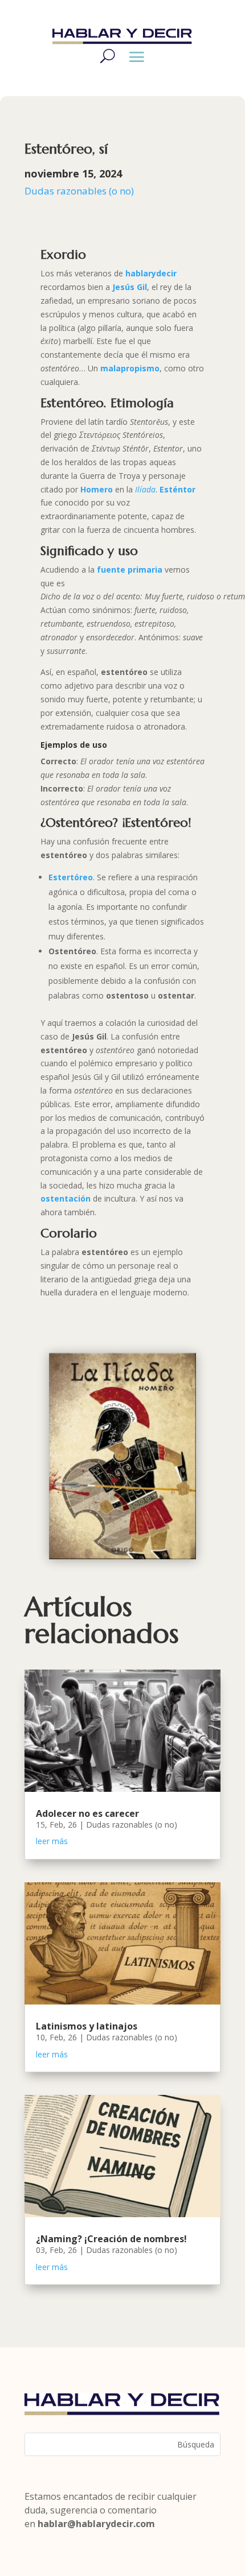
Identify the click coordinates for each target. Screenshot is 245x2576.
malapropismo (130, 368)
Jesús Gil (130, 287)
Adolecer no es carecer (87, 1813)
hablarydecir (151, 273)
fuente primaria (130, 570)
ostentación (66, 1198)
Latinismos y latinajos (87, 2026)
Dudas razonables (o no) (79, 191)
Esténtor (177, 489)
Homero (98, 489)
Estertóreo (71, 877)
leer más (52, 1841)
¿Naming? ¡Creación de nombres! (111, 2239)
